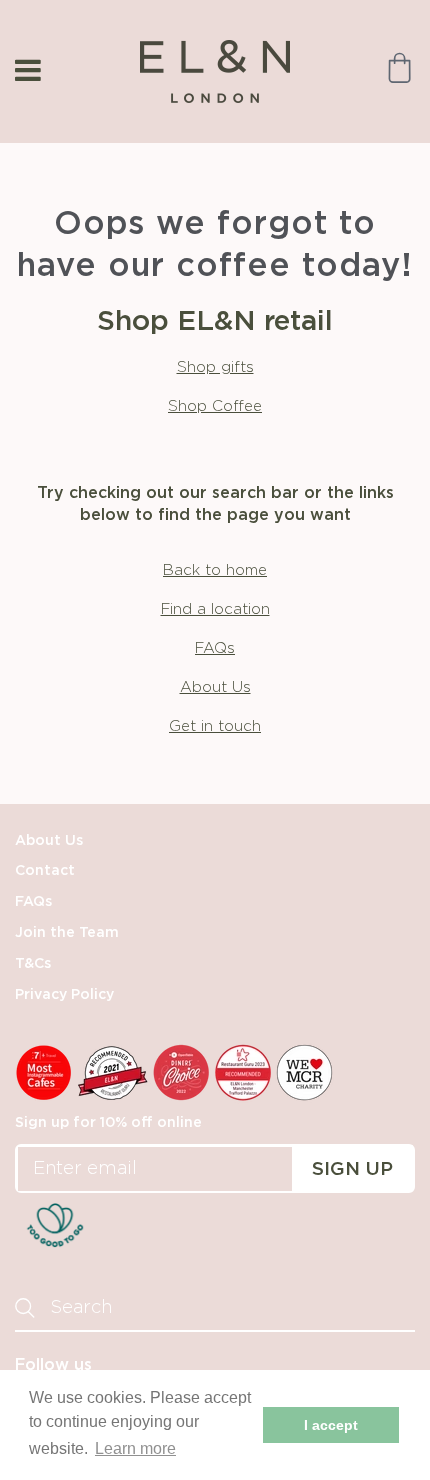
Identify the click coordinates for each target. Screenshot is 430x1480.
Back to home (215, 570)
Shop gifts (215, 367)
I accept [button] (331, 1425)
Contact (45, 871)
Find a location (215, 609)
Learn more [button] (135, 1448)
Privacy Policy (64, 995)
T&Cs (33, 964)
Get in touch (215, 726)
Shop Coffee (215, 406)
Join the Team (67, 933)
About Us (215, 687)
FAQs (215, 648)
